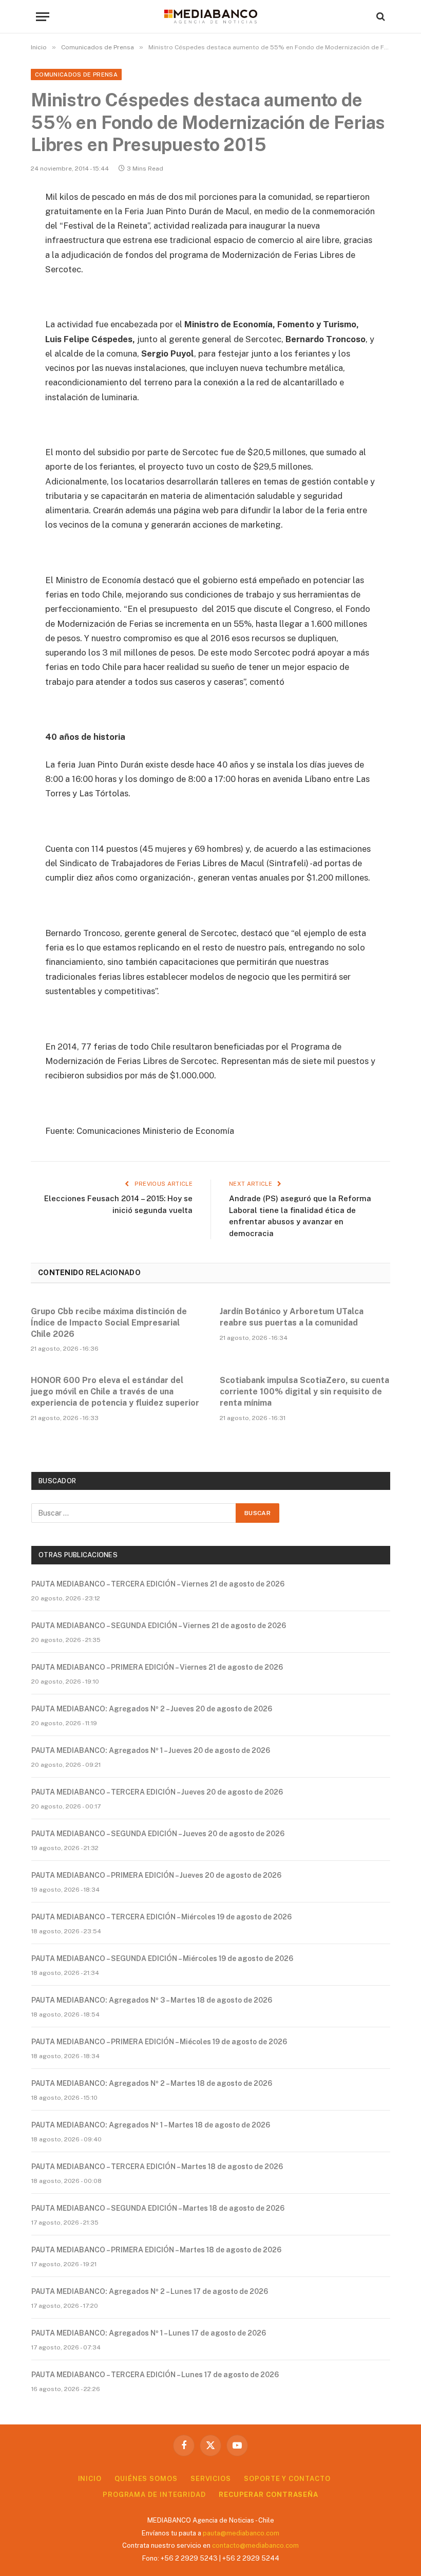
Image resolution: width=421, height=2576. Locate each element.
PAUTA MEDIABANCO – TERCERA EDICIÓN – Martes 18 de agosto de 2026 (157, 2167)
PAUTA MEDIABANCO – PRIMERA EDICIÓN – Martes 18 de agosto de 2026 (156, 2250)
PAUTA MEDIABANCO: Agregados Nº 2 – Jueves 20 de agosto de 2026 (152, 1709)
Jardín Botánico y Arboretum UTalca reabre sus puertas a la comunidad (292, 1317)
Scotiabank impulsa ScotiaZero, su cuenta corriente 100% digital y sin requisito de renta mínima (304, 1392)
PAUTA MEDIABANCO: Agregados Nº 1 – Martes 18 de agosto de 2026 (151, 2125)
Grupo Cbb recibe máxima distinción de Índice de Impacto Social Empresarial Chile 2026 (109, 1323)
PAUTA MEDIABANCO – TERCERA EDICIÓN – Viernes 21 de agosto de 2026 (158, 1584)
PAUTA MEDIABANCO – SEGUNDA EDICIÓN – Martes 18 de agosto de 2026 (158, 2208)
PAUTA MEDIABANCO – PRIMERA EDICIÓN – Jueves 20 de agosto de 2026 (156, 1875)
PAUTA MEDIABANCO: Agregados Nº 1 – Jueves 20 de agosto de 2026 (151, 1750)
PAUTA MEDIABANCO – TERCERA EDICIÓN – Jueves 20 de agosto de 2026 (157, 1792)
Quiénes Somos (146, 2479)
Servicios (211, 2479)
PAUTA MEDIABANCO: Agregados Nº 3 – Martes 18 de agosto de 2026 (152, 2000)
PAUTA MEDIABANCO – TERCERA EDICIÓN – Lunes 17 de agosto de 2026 (155, 2375)
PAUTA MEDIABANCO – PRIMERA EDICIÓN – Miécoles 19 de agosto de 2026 (159, 2042)
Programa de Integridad (154, 2495)
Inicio (90, 2479)
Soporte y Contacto (287, 2479)
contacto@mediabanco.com (255, 2545)
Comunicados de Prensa (76, 74)
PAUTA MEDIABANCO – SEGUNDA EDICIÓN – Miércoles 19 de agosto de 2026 (162, 1958)
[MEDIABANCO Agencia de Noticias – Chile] (210, 16)
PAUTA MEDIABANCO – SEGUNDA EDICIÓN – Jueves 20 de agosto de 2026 (158, 1834)
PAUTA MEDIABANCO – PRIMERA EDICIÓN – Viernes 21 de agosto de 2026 (157, 1667)
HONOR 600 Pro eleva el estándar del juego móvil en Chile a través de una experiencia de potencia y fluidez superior (115, 1392)
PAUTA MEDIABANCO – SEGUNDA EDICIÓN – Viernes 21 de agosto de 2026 (159, 1626)
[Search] (380, 17)
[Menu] (43, 17)
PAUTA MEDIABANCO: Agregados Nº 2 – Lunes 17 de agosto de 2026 (150, 2291)
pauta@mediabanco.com (241, 2533)
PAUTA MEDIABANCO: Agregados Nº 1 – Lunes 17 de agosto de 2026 (149, 2333)
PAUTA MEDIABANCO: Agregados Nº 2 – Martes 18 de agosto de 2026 (152, 2083)
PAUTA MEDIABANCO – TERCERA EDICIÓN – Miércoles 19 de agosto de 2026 (161, 1917)
